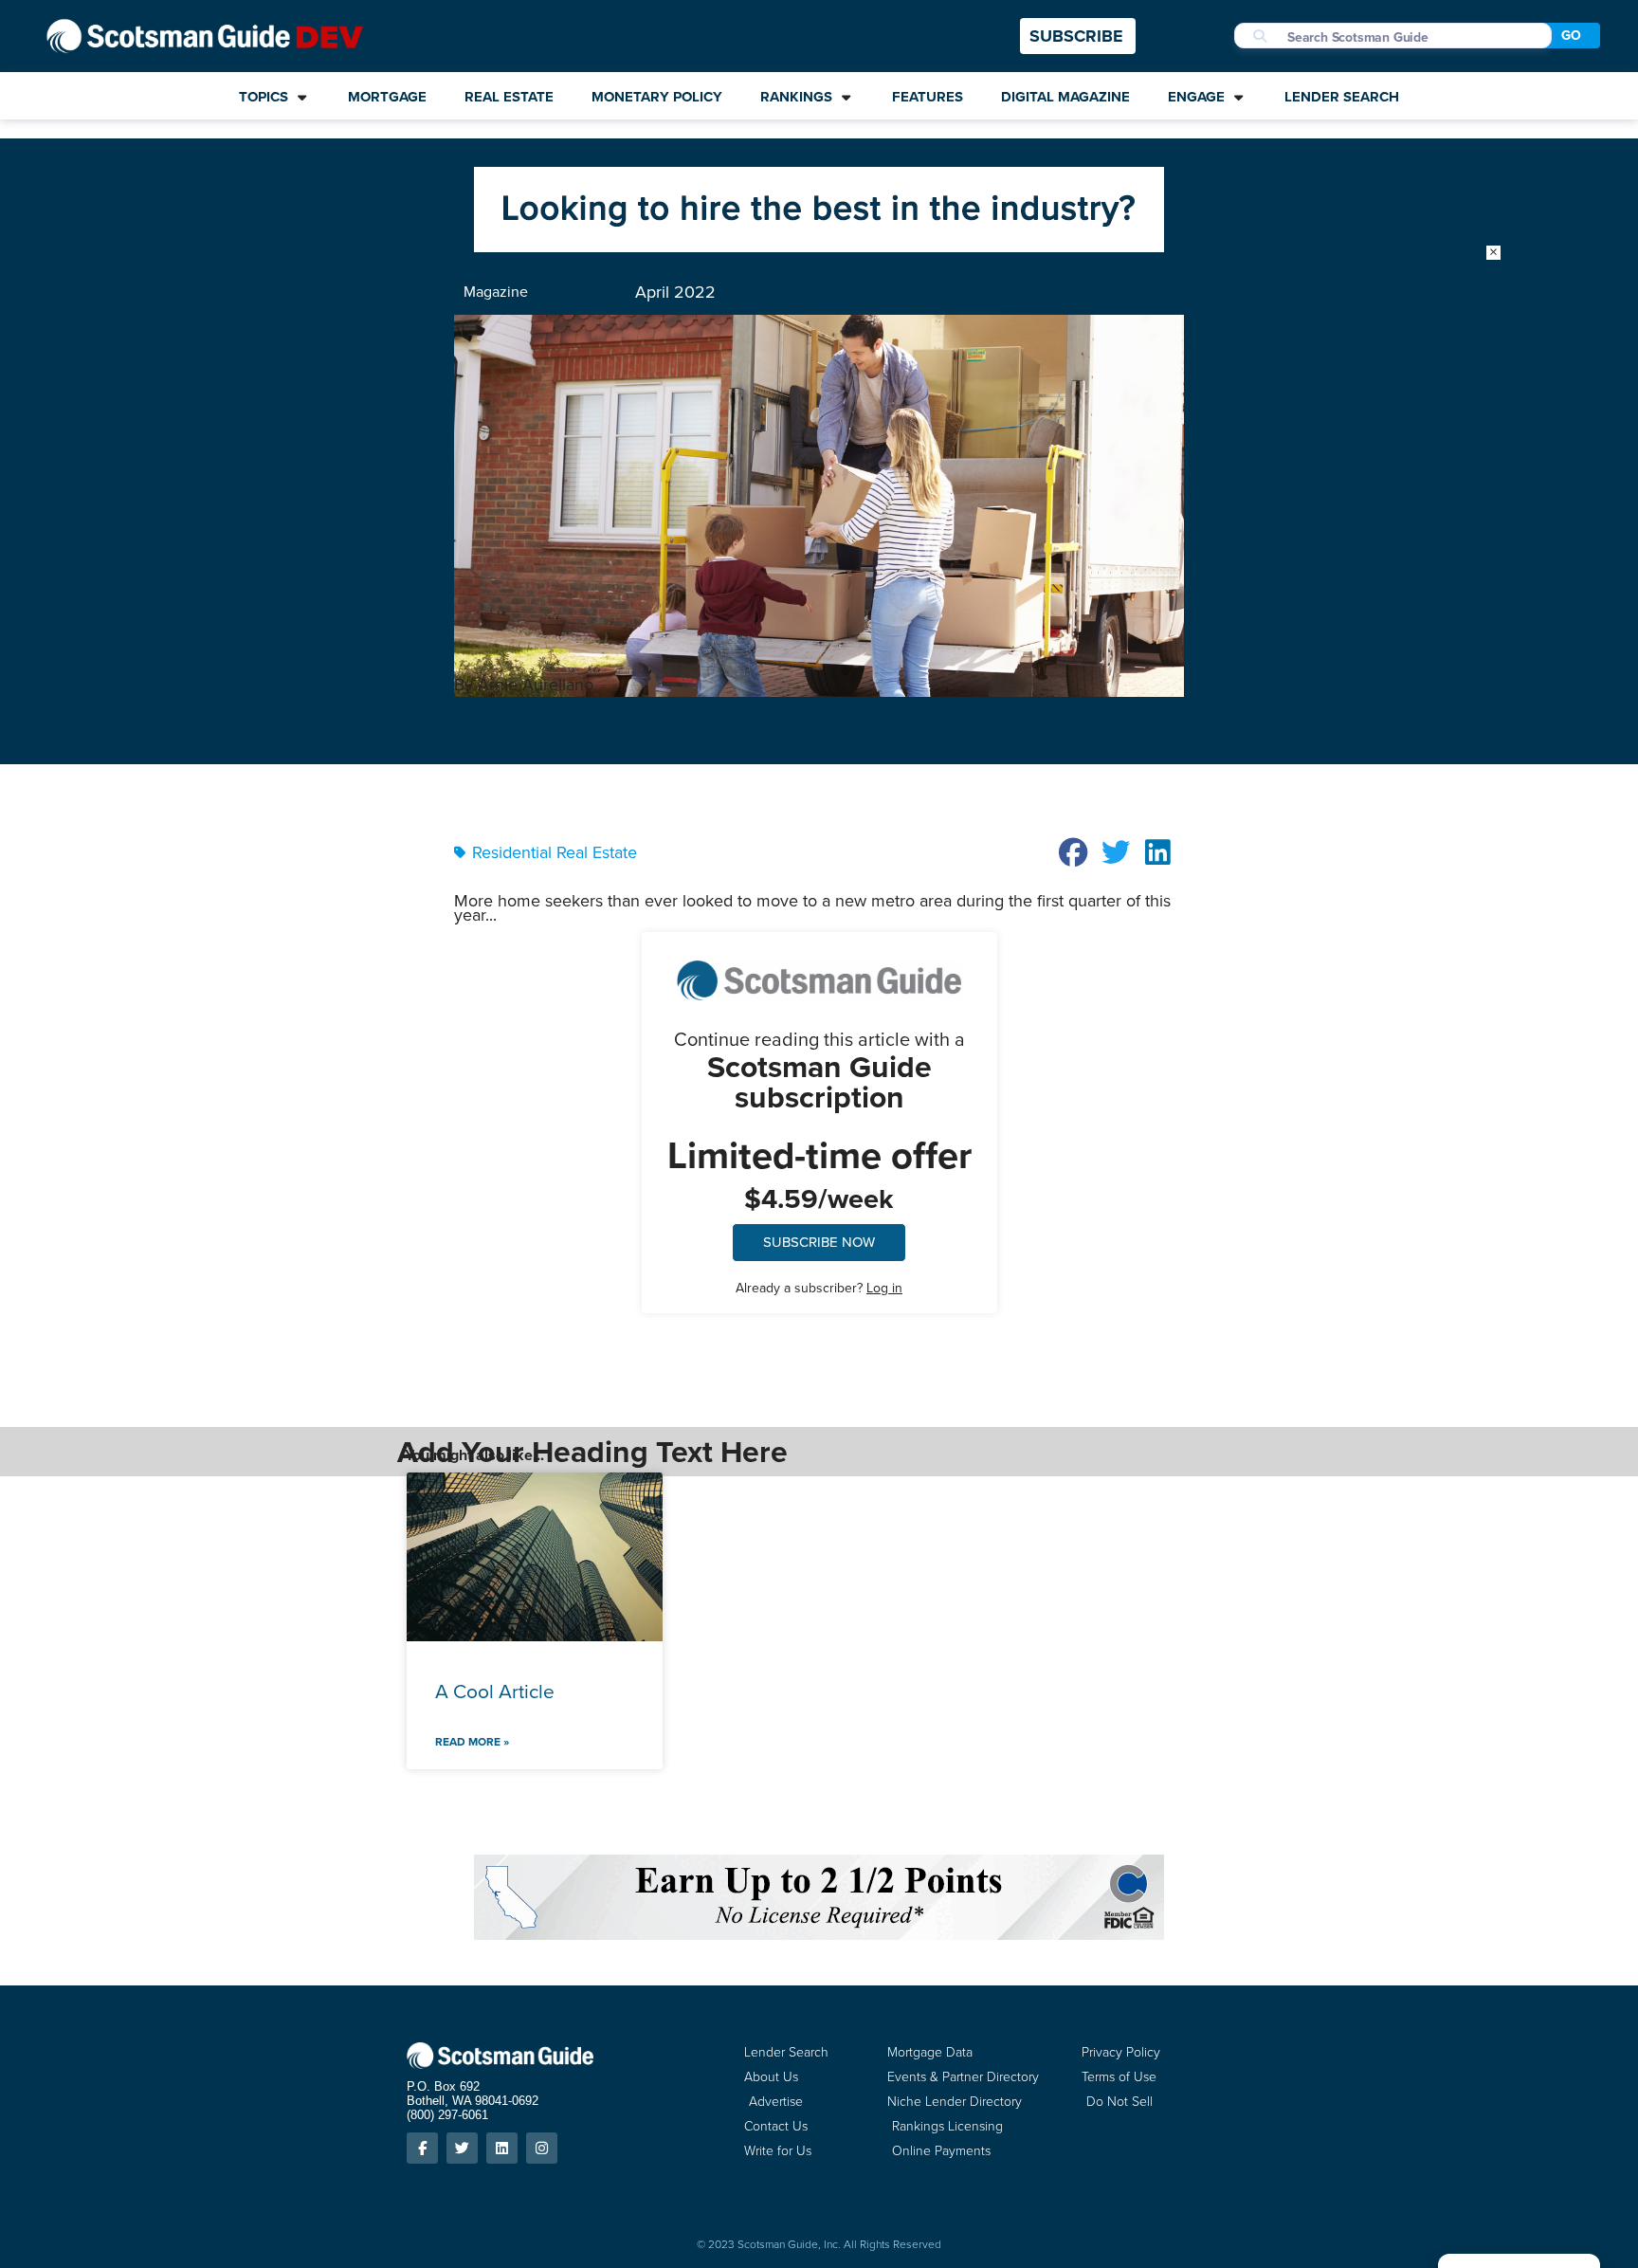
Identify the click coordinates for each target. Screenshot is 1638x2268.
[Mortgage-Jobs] (819, 247)
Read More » (472, 1742)
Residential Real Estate (555, 852)
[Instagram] (542, 2148)
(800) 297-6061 (447, 2115)
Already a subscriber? (819, 1288)
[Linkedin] (502, 2148)
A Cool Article (495, 1691)
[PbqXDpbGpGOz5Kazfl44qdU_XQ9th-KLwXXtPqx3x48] (819, 1934)
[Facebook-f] (422, 2148)
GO (1571, 36)
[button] (1074, 852)
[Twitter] (462, 2148)
